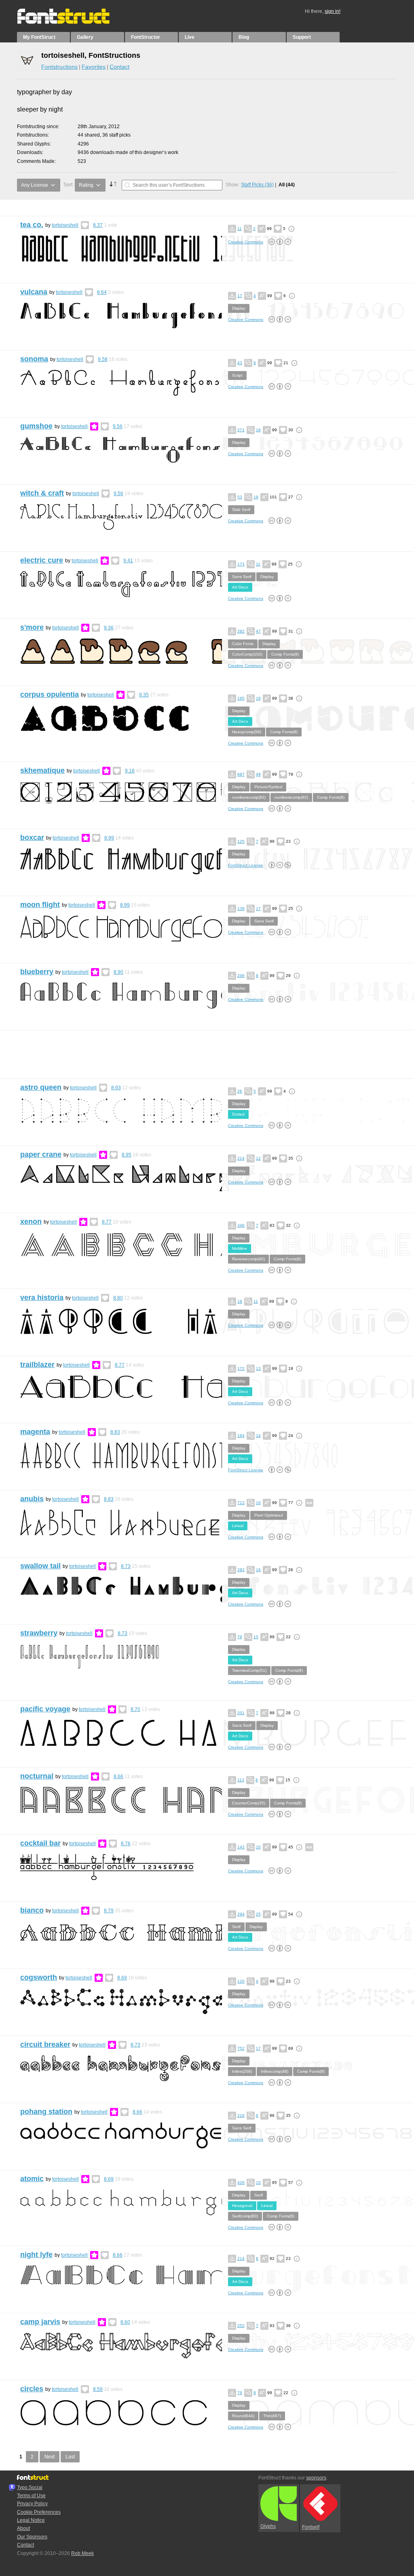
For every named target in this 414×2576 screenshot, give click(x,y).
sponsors (316, 2478)
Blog (244, 37)
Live (190, 37)
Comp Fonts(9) (285, 654)
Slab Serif (241, 510)
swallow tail (40, 1566)
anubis (32, 1499)
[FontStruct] (72, 22)
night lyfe (36, 2255)
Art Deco (240, 587)
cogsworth (39, 1977)
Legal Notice (31, 2520)
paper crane (41, 1154)
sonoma (34, 359)
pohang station (46, 2112)
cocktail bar (40, 1843)
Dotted (238, 1114)
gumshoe (36, 426)
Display (239, 308)
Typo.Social (30, 2487)
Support (302, 37)
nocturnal (37, 1776)
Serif (236, 1927)
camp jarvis (40, 2322)
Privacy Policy (32, 2504)
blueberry (37, 972)
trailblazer (37, 1365)
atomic (32, 2179)
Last (70, 2457)
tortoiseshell (65, 225)
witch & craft (42, 493)
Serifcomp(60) (245, 2216)
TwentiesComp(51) (249, 1670)
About (23, 2528)
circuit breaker (45, 2044)
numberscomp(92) (249, 797)
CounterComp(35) (249, 1803)
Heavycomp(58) (247, 732)
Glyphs (268, 2526)
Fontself (311, 2527)
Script (237, 375)
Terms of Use (31, 2496)
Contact (119, 67)
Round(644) (243, 2416)
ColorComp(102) (247, 654)
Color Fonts (243, 644)
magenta (35, 1432)
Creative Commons (246, 242)
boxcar (32, 838)
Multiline (240, 1248)
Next (50, 2457)
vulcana (34, 292)
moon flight (40, 905)
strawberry (39, 1633)
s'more (32, 627)
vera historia (42, 1297)
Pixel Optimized (269, 1515)
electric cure (42, 560)
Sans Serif (242, 577)
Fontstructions (59, 67)
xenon (31, 1222)
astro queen (41, 1087)
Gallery (85, 37)
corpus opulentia (50, 694)
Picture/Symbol (268, 787)
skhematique (42, 770)
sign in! (333, 11)
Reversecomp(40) (248, 1259)
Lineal (238, 1526)
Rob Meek (82, 2553)
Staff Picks (257, 185)
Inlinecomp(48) (275, 2071)
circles (32, 2389)
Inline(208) (242, 2071)
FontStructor (146, 37)
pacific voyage (45, 1709)
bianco (32, 1910)
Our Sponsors (32, 2537)
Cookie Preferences (39, 2512)
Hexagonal (242, 2206)
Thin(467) (272, 2416)
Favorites (94, 67)
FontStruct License (246, 865)
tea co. (32, 225)
